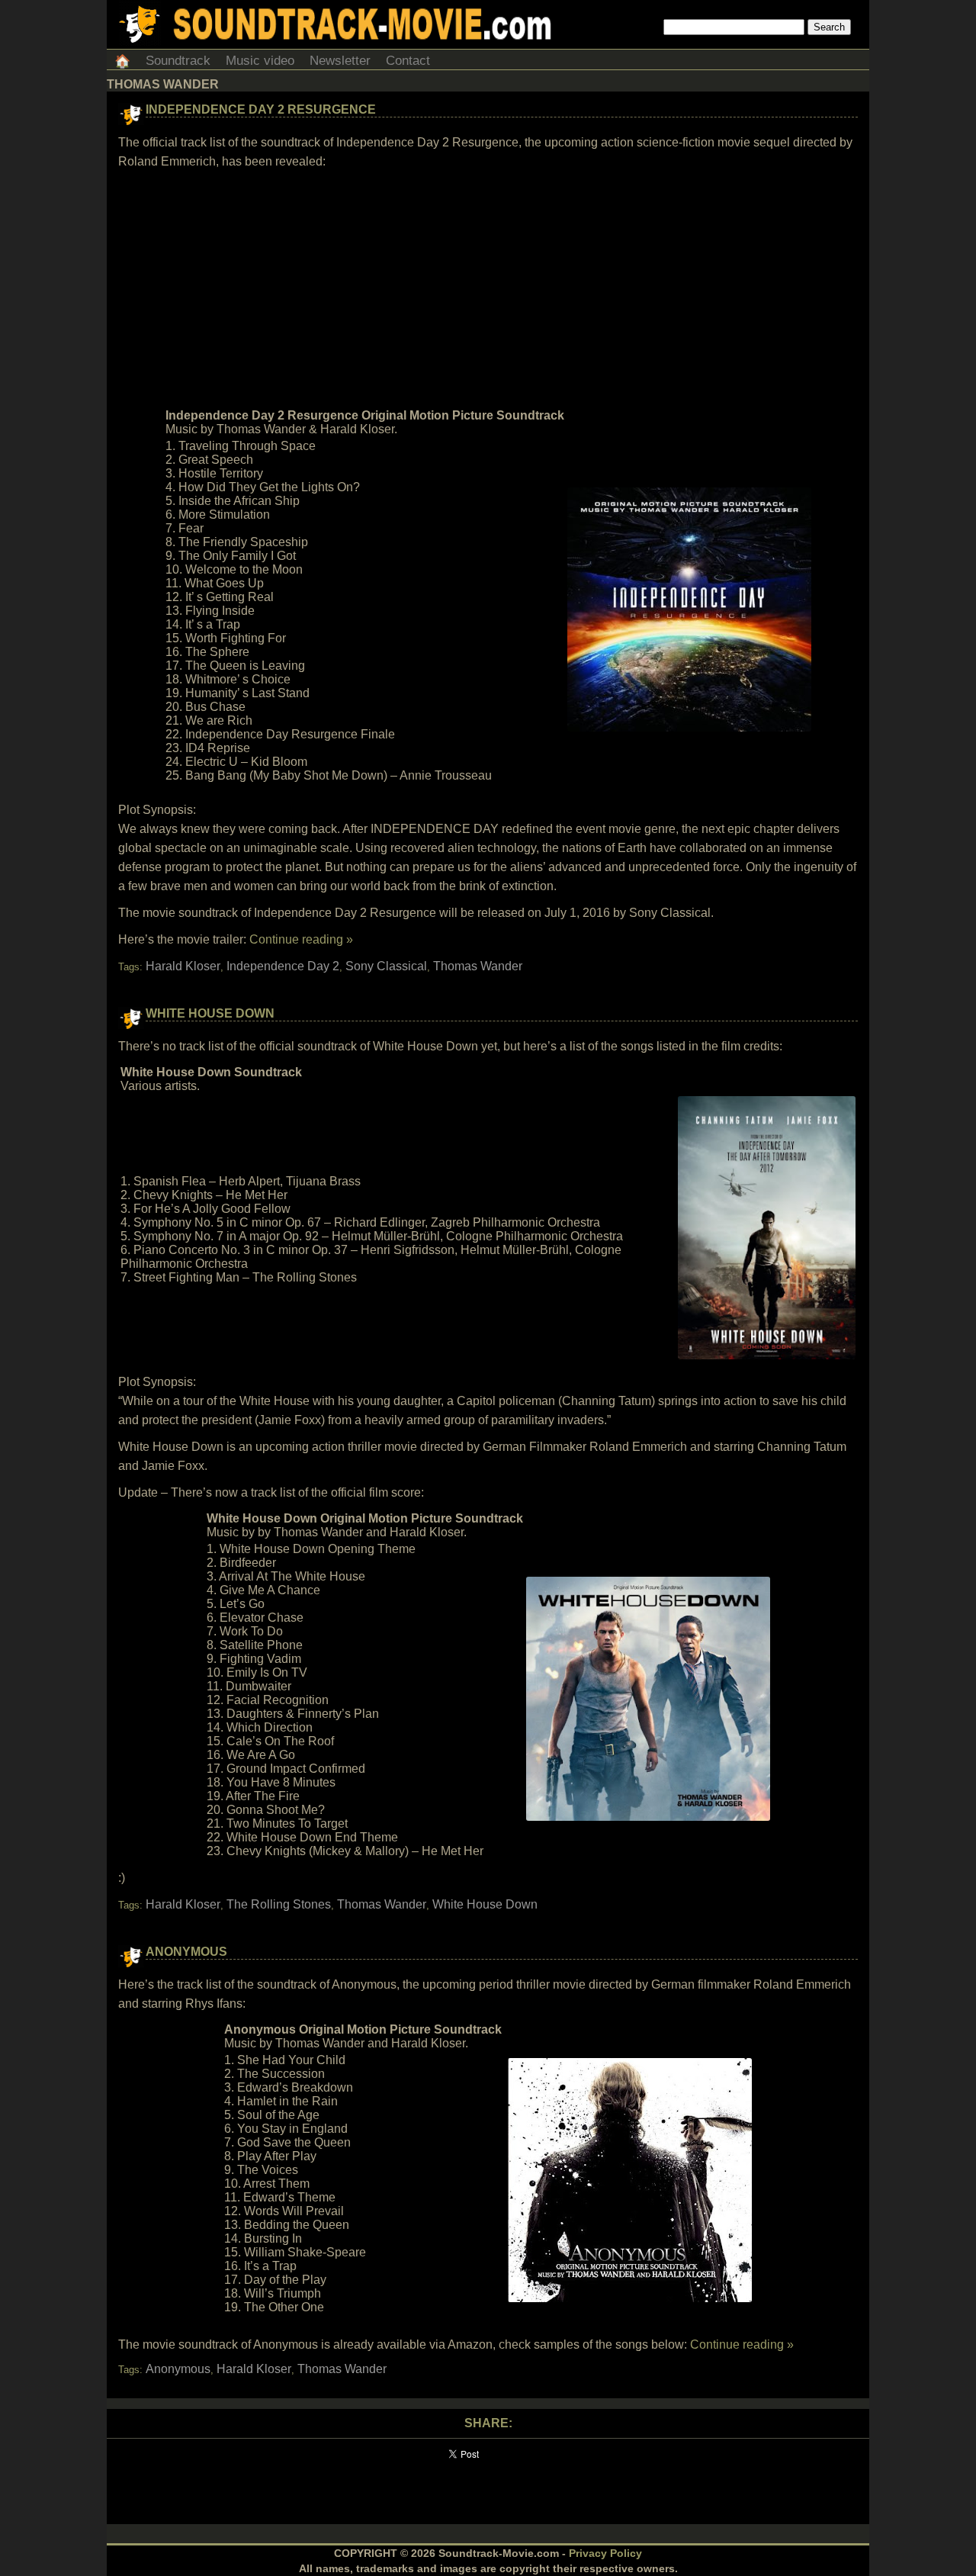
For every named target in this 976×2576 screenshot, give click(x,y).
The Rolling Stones (279, 1904)
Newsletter (340, 61)
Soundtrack (178, 61)
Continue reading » (301, 939)
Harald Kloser (183, 966)
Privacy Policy (605, 2553)
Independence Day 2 (283, 966)
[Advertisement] (488, 289)
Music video (260, 61)
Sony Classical (386, 966)
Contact (408, 61)
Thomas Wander (478, 966)
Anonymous (186, 1952)
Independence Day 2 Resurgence (261, 109)
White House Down (210, 1013)
